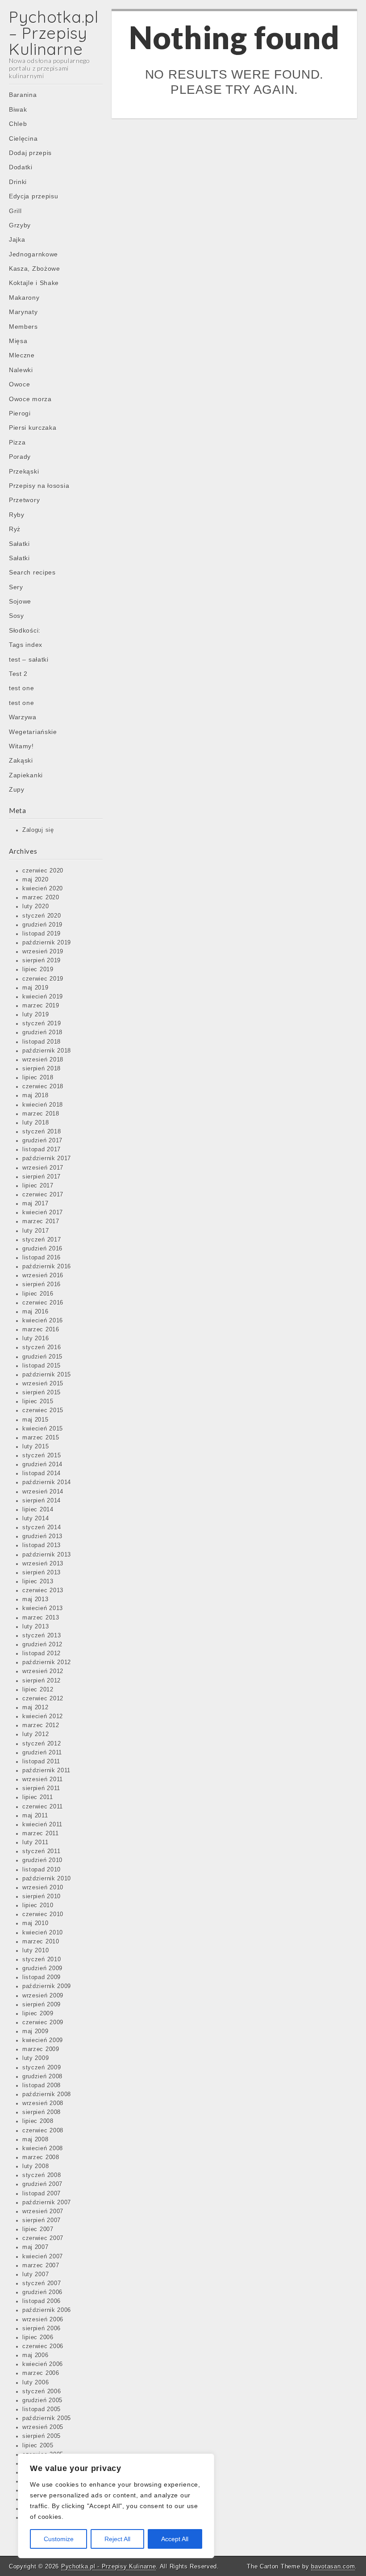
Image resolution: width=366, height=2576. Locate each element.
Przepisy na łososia (39, 486)
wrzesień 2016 (43, 1275)
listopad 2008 (42, 2085)
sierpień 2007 (42, 2220)
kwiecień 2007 (43, 2257)
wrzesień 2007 (43, 2211)
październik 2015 (47, 1375)
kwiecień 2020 (43, 889)
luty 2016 (35, 1338)
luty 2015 (35, 1447)
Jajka (17, 239)
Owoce (20, 384)
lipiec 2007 (38, 2229)
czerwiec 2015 (43, 1410)
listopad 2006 (42, 2301)
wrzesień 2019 (43, 952)
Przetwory (24, 500)
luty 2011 (35, 1842)
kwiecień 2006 (43, 2364)
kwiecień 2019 (43, 997)
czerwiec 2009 (43, 2022)
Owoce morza (30, 399)
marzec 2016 (41, 1330)
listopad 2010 (42, 1870)
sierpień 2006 (42, 2328)
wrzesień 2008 (43, 2103)
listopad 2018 (42, 1042)
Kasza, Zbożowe (35, 269)
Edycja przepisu (34, 196)
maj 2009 (35, 2031)
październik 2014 (47, 1482)
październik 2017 (47, 1158)
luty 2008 (35, 2166)
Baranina (23, 95)
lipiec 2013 (38, 1582)
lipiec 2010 (38, 1905)
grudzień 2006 (42, 2292)
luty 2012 (35, 1734)
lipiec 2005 (38, 2446)
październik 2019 (47, 943)
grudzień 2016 (42, 1249)
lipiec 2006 (38, 2337)
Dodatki (21, 167)
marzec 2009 (41, 2049)
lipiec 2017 (38, 1186)
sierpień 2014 (42, 1501)
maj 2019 (35, 988)
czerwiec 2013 (43, 1590)
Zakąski (21, 760)
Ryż (15, 529)
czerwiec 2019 (43, 979)
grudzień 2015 (42, 1357)
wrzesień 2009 (43, 1996)
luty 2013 (35, 1627)
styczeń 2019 (42, 1024)
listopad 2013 (42, 1545)
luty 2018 (35, 1123)
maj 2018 (35, 1095)
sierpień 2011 (41, 1788)
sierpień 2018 (42, 1069)
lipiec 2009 (38, 2014)
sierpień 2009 (42, 2005)
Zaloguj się (38, 830)
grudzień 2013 (42, 1536)
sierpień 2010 (42, 1896)
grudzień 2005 (42, 2400)
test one (22, 688)
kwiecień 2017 (43, 1212)
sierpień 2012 (42, 1681)
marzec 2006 (41, 2373)
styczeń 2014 (42, 1527)
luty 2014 (35, 1519)
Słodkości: (25, 630)
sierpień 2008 (42, 2112)
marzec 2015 (41, 1438)
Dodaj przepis (30, 153)
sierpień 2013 (42, 1573)
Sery (16, 587)
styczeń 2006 (42, 2391)
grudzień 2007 (42, 2184)
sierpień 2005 (42, 2436)
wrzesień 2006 (43, 2320)
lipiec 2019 (38, 969)
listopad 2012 (42, 1653)
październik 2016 (47, 1267)
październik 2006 (47, 2310)
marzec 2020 (41, 898)
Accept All (175, 2539)
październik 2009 (47, 1986)
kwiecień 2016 (43, 1321)
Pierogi (20, 413)
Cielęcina (23, 138)
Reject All (117, 2539)
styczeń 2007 (42, 2283)
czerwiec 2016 (43, 1303)
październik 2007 (47, 2203)
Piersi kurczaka (33, 428)
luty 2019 (35, 1015)
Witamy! (21, 746)
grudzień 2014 (42, 1464)
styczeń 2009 (42, 2068)
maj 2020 (35, 880)
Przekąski (24, 471)
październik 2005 (47, 2418)
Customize (59, 2539)
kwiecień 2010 (43, 1933)
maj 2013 (35, 1599)
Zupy (17, 789)
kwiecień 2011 (42, 1825)
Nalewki (21, 370)
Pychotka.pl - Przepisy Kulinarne (108, 2566)
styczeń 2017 (42, 1240)
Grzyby (20, 225)
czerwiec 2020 (43, 871)
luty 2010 (35, 1951)
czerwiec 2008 (43, 2131)
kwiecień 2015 (43, 1429)
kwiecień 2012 (43, 1716)
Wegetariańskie (33, 732)
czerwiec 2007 (43, 2238)
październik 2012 (47, 1662)
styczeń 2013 (42, 1636)
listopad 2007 (42, 2194)
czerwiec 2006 (43, 2346)
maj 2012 (35, 1708)
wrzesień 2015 (43, 1384)
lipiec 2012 (38, 1690)
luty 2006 (35, 2383)
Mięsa (18, 341)
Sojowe (20, 601)
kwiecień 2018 (43, 1105)
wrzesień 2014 (43, 1492)
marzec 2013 (41, 1618)
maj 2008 (35, 2140)
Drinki (18, 182)
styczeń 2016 (42, 1347)
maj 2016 (35, 1312)
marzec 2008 (41, 2157)
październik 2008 (47, 2094)
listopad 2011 (41, 1762)
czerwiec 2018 (43, 1087)
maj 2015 (35, 1420)
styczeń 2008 (42, 2175)
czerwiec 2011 (43, 1807)
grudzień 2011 (42, 1753)
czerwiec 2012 (43, 1699)
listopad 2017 (42, 1150)
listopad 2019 (42, 934)
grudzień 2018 (42, 1032)
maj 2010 (35, 1923)
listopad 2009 (42, 1977)
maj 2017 (35, 1204)
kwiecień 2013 (43, 1608)
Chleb (18, 124)
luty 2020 (35, 906)
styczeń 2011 (41, 1851)
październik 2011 (46, 1770)
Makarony (24, 298)
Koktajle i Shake (34, 283)
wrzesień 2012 (43, 1671)
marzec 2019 (41, 1006)
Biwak (18, 109)
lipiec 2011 (38, 1797)
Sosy (17, 616)
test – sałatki (29, 659)
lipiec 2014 (38, 1510)
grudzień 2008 (42, 2077)
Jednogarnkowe (33, 254)
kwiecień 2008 (43, 2148)
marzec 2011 (41, 1833)
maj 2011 (35, 1816)
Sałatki (19, 544)
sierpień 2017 (42, 1177)
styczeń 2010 (42, 1959)
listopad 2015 (42, 1366)
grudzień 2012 (42, 1645)
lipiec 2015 (38, 1401)
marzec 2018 (41, 1114)
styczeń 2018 (42, 1132)
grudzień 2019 (42, 925)
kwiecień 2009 (43, 2040)
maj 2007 (35, 2247)
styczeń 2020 (42, 916)
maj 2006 (35, 2355)
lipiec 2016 (38, 1294)
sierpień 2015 (42, 1393)
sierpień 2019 (42, 961)
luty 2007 (35, 2274)
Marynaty (23, 312)
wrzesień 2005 (43, 2427)
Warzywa (23, 717)
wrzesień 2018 (43, 1060)
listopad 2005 (42, 2409)
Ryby (17, 515)
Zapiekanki (26, 775)
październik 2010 (47, 1879)
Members (23, 327)
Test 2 (18, 674)
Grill (15, 211)
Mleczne (22, 355)
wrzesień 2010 (43, 1888)
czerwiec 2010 (43, 1914)
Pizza (17, 442)
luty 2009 (35, 2058)
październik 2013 (47, 1555)
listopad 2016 (42, 1258)
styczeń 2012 (42, 1744)
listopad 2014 (42, 1473)
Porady (20, 457)
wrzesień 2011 (43, 1779)
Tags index (26, 645)
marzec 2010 (41, 1942)
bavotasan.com (333, 2566)
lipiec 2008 (38, 2121)
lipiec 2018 (38, 1078)
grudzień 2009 (42, 1968)
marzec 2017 (41, 1221)
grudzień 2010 (42, 1860)
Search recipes (32, 572)
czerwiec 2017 (43, 1195)
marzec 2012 (41, 1725)
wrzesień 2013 (43, 1564)
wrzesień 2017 (43, 1168)
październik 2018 (47, 1051)
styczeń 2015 (42, 1456)
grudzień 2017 (42, 1141)
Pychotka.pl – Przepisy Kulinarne (54, 33)
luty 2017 (35, 1231)
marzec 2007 (41, 2266)
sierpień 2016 (42, 1284)
